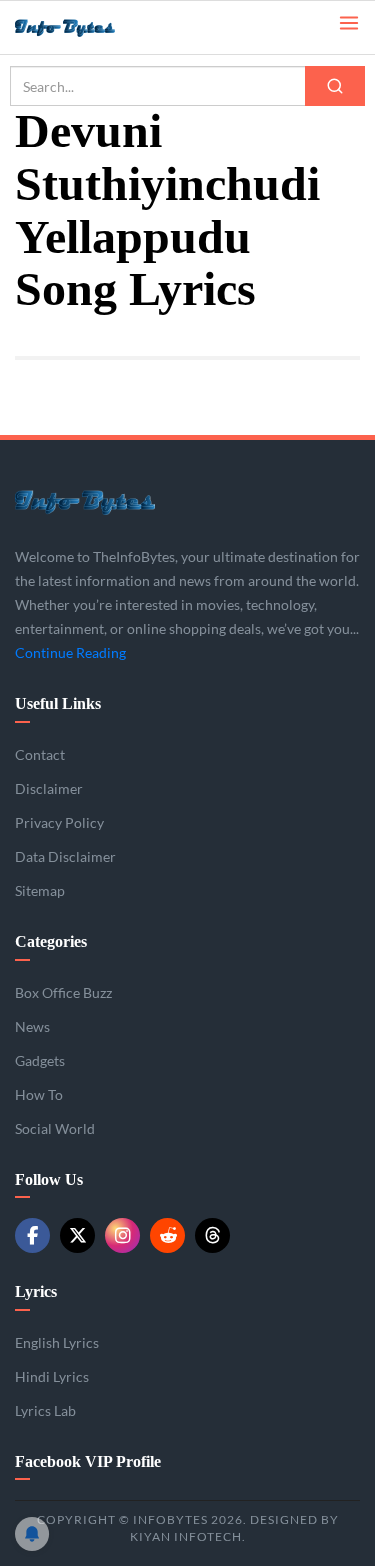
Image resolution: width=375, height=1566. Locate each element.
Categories (51, 941)
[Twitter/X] (77, 1235)
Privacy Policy (59, 822)
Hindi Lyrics (52, 1376)
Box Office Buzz (63, 992)
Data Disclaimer (65, 856)
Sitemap (40, 890)
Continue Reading (70, 652)
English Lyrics (57, 1342)
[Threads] (212, 1235)
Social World (55, 1128)
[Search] (335, 86)
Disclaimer (49, 788)
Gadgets (40, 1060)
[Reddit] (167, 1235)
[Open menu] (349, 21)
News (32, 1026)
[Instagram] (122, 1235)
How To (39, 1094)
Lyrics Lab (45, 1410)
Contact (40, 754)
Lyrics (36, 1291)
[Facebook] (32, 1235)
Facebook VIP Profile (88, 1461)
